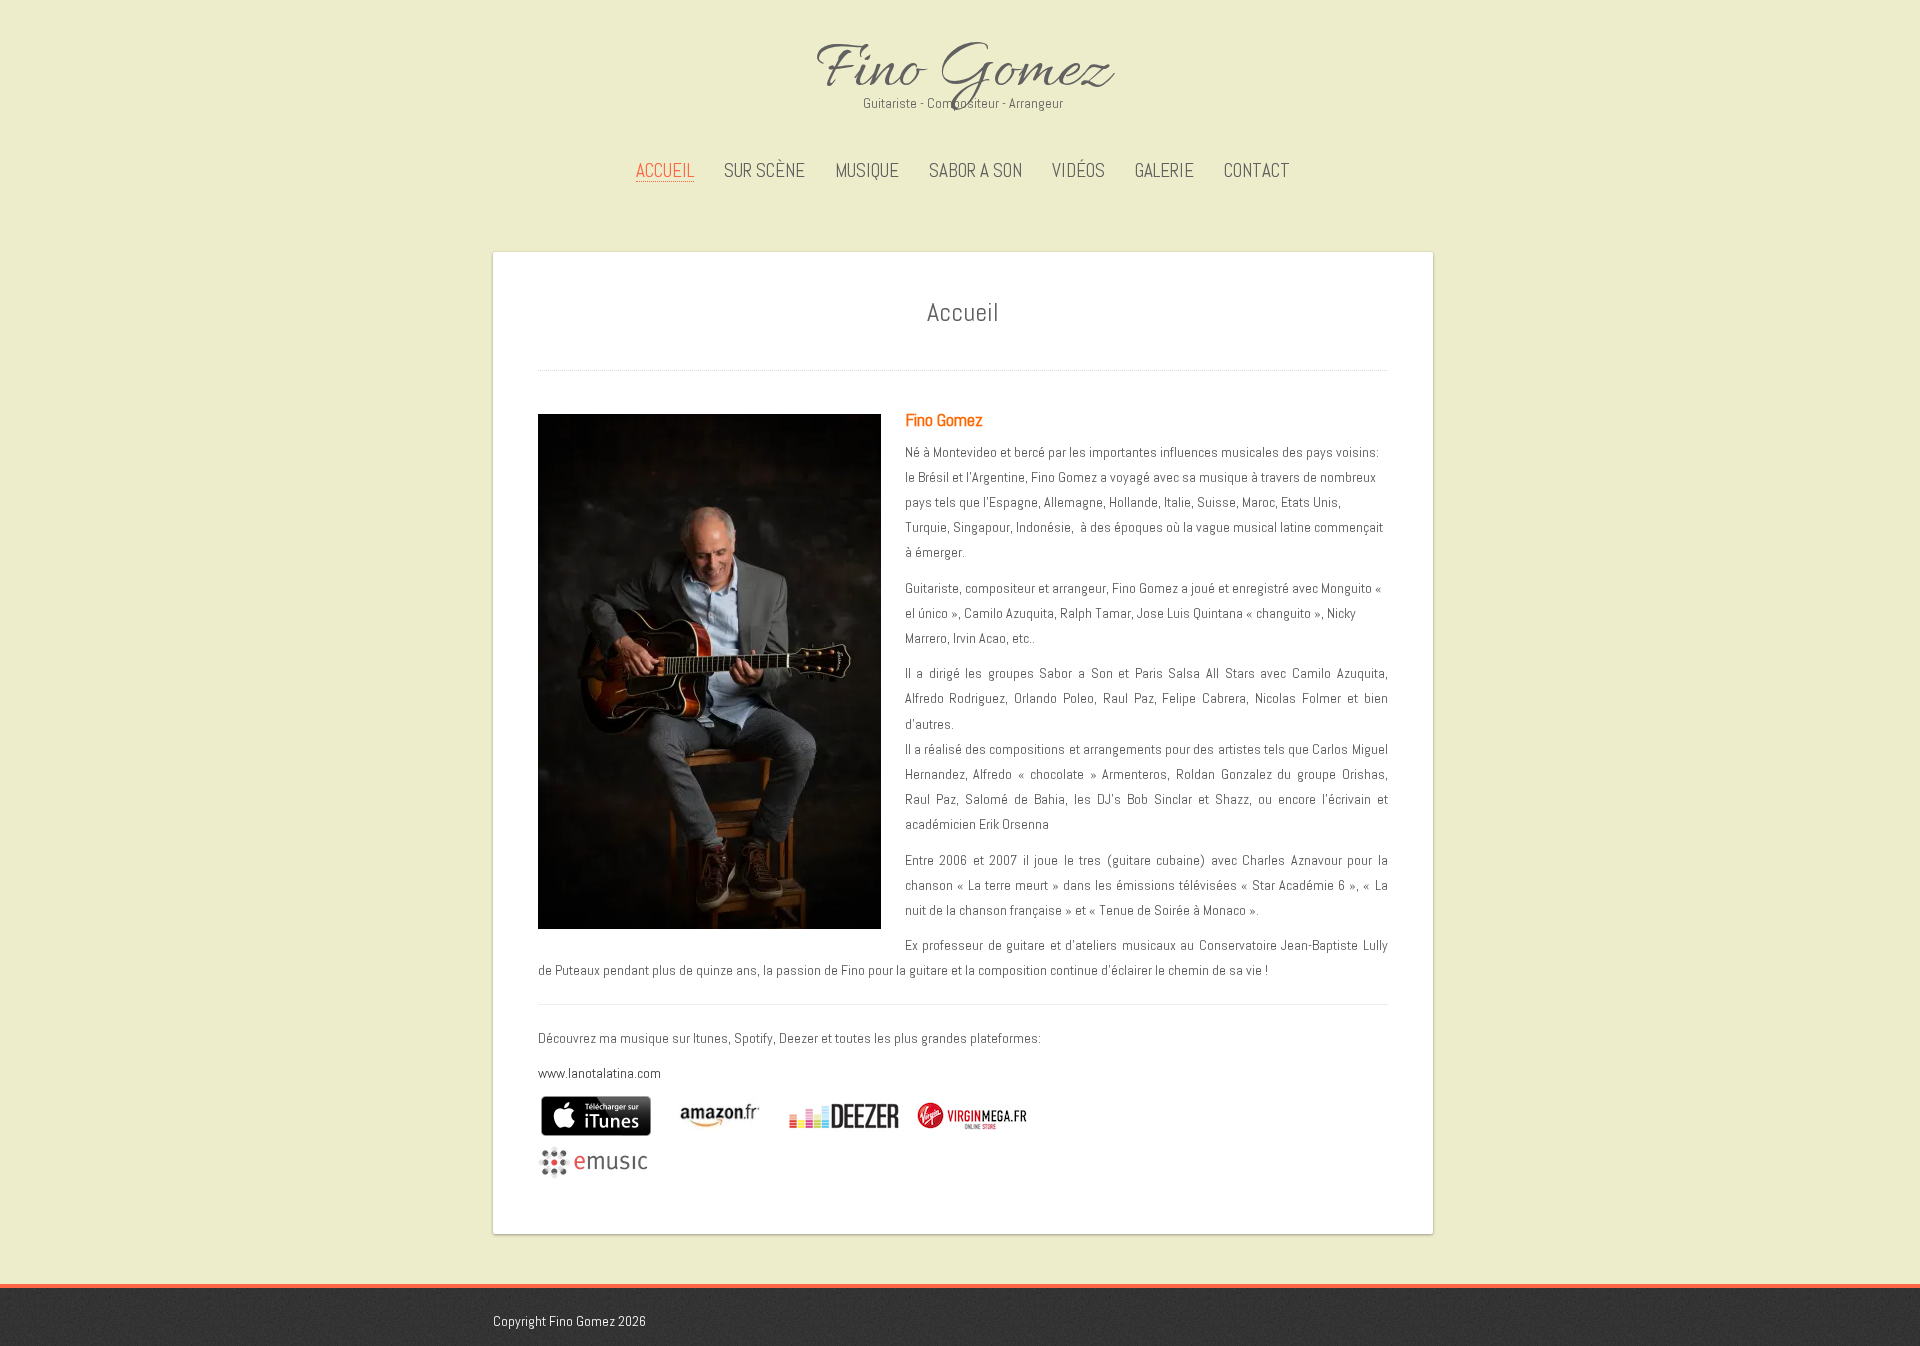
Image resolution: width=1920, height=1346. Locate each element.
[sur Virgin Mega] (914, 1115)
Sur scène (764, 171)
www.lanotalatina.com (599, 1073)
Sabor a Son (975, 171)
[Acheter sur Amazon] (667, 1115)
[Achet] (539, 1115)
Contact (1257, 171)
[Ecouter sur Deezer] (783, 1115)
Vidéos (1078, 171)
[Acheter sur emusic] (593, 1161)
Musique (867, 171)
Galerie (1164, 171)
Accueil (665, 171)
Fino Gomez (963, 72)
